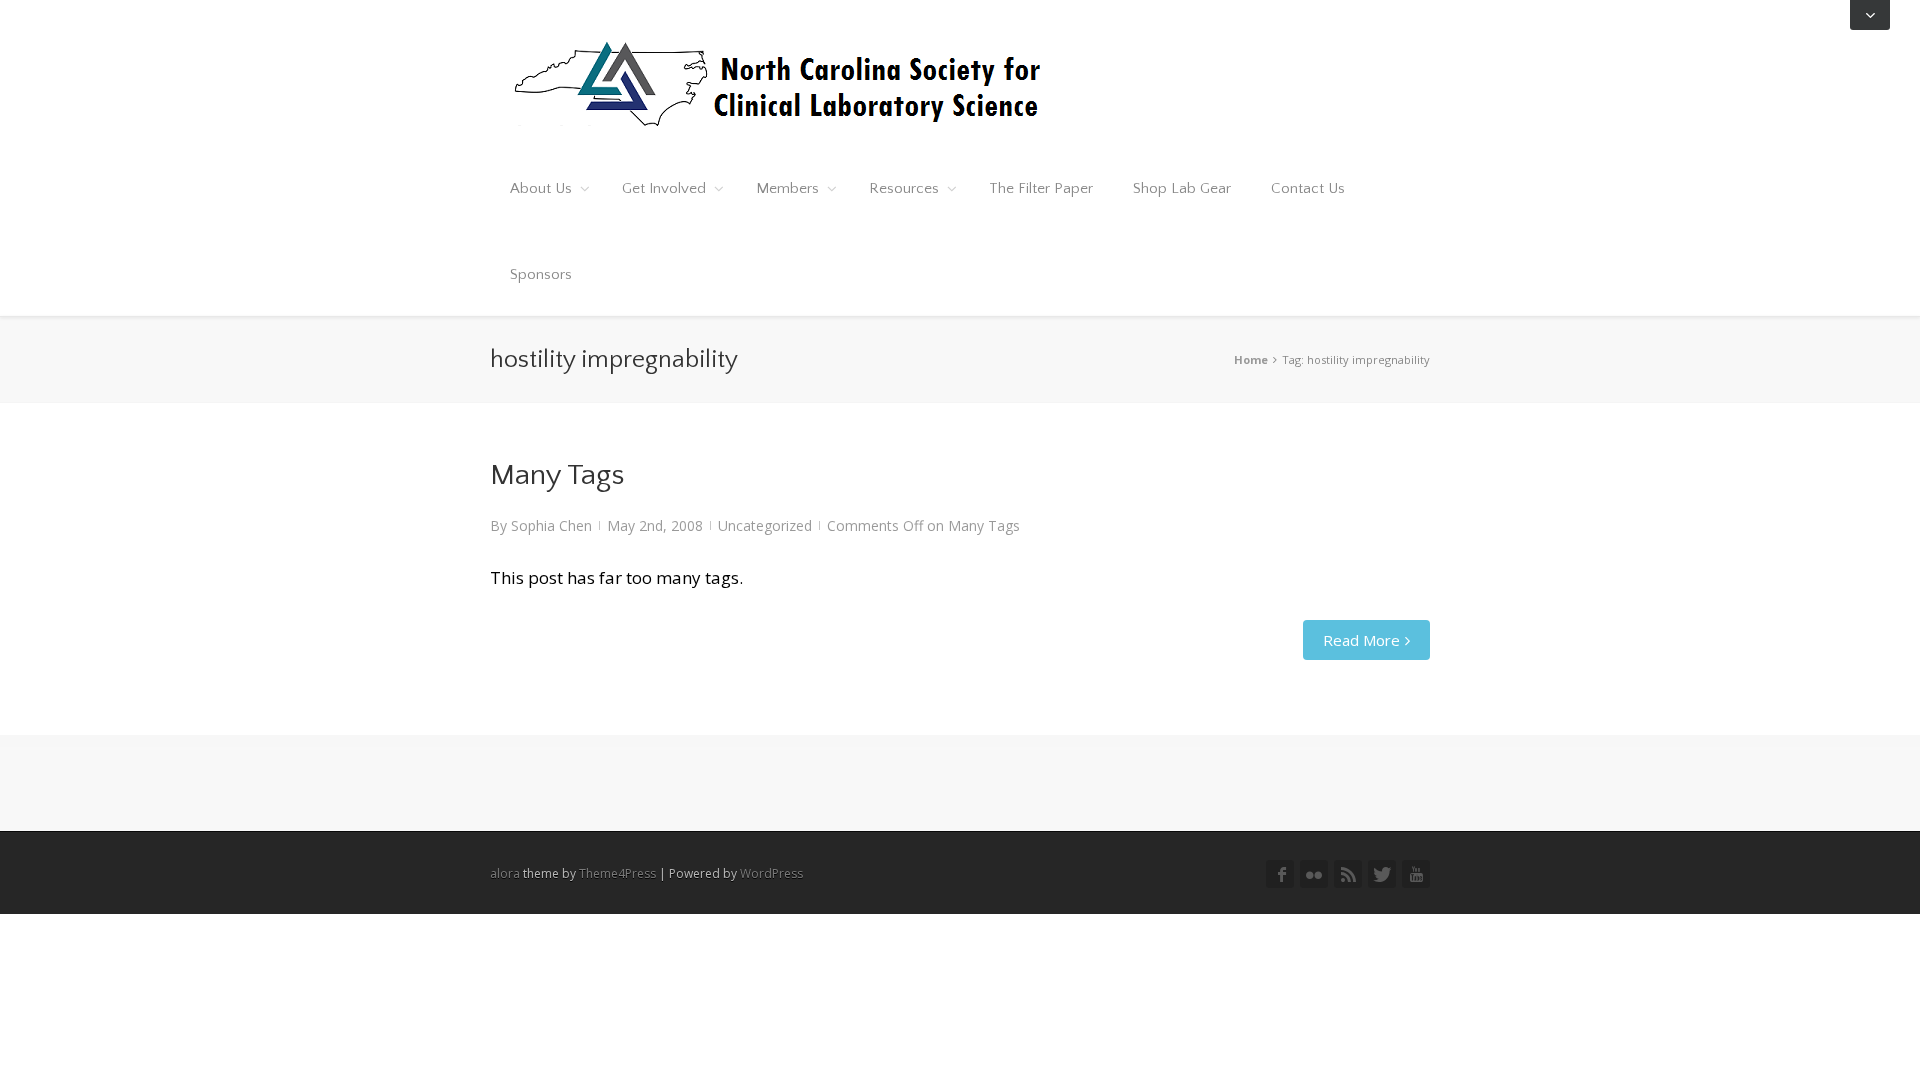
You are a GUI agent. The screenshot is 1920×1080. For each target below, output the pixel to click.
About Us (541, 188)
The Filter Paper (1041, 188)
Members (787, 188)
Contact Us (1308, 188)
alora (505, 873)
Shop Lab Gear (1182, 188)
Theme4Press (617, 873)
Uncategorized (765, 525)
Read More (1361, 640)
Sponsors (541, 274)
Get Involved (664, 188)
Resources (904, 188)
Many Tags (557, 475)
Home (1251, 359)
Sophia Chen (551, 525)
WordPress (771, 873)
